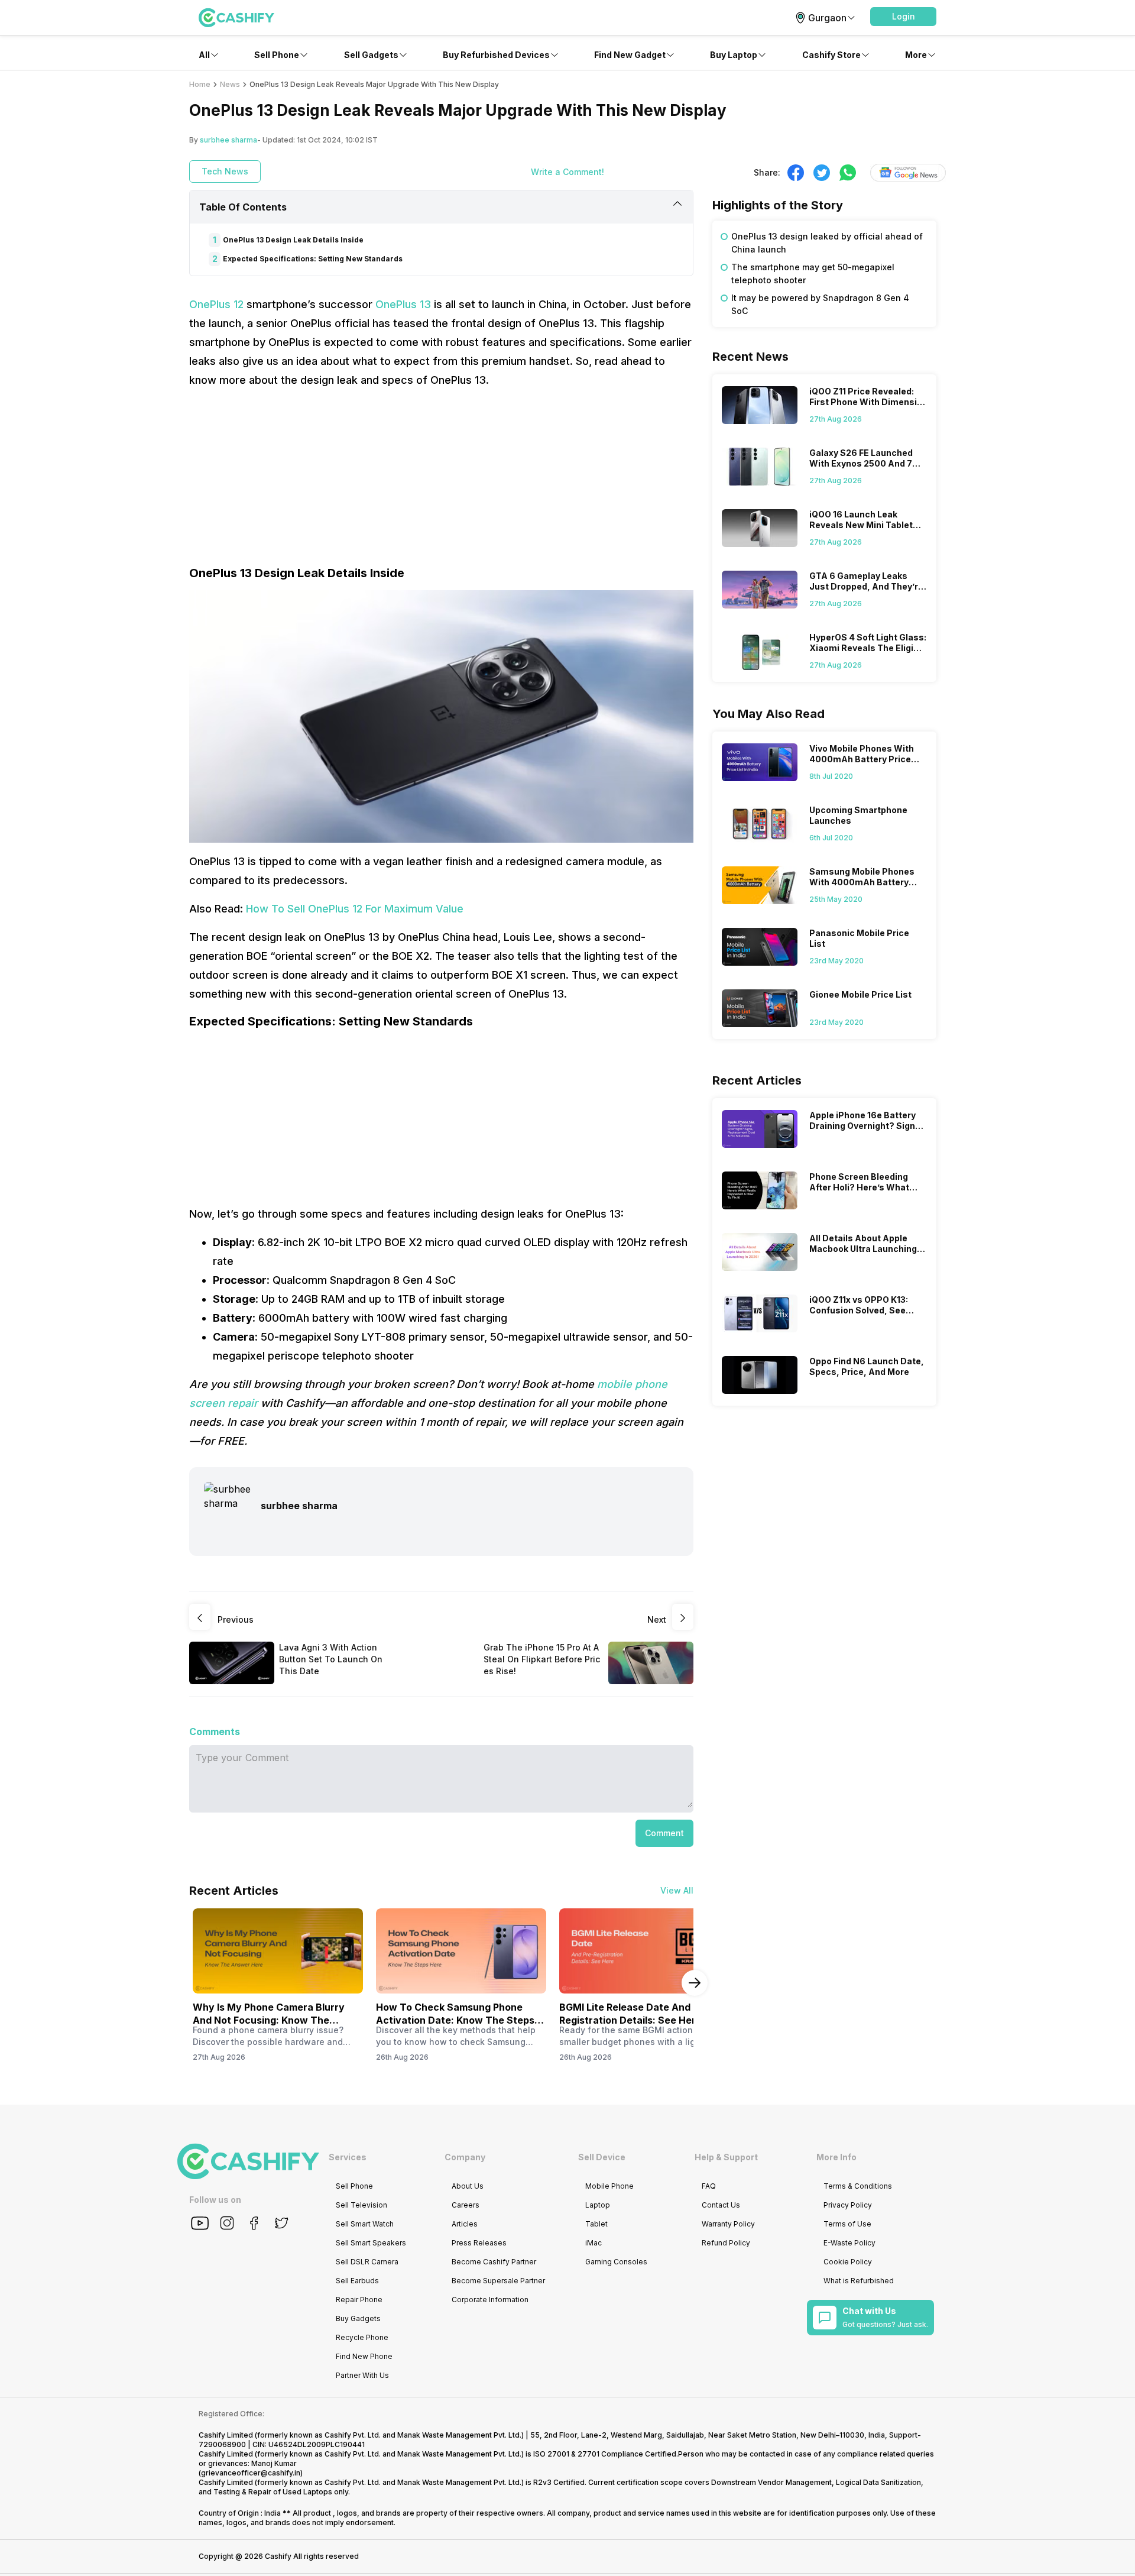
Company (465, 2157)
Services (348, 2157)
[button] (903, 17)
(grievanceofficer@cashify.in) (251, 2473)
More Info (836, 2157)
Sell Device (602, 2157)
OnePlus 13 (405, 304)
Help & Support (726, 2157)
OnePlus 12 (218, 304)
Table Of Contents (243, 207)
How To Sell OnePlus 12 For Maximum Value (355, 909)
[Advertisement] (441, 482)
